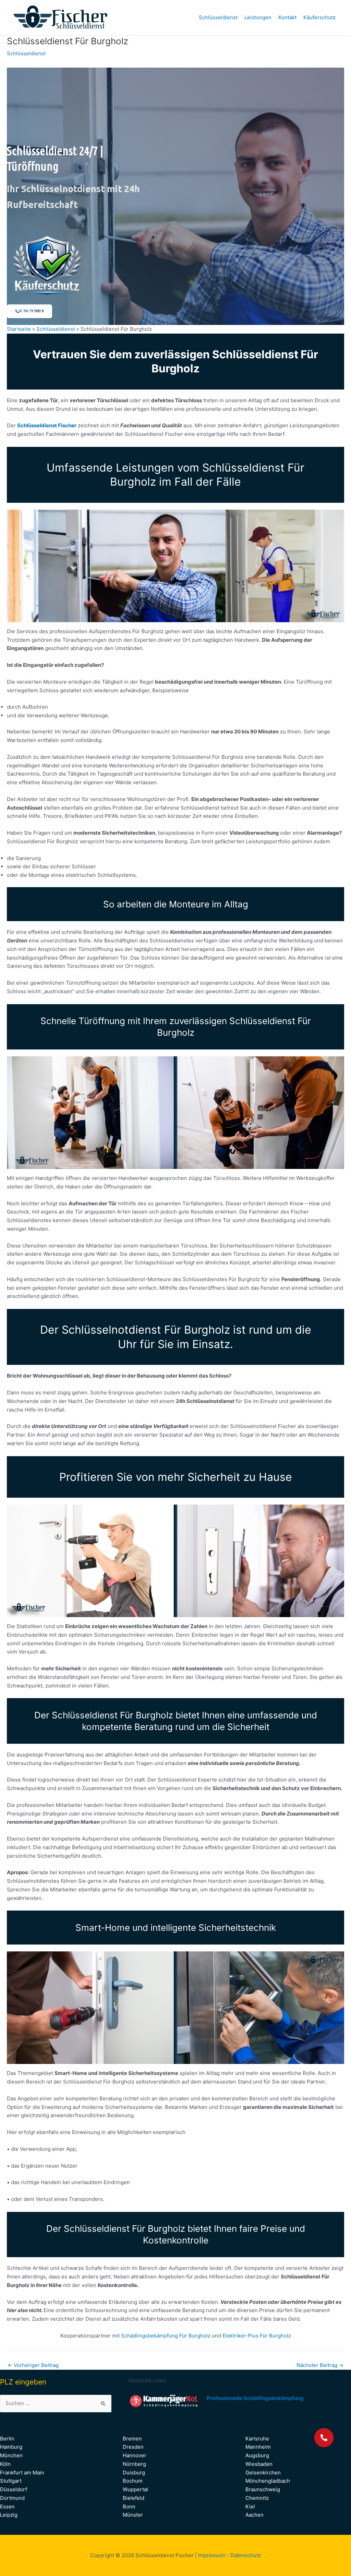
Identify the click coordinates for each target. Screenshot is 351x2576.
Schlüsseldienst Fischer (47, 425)
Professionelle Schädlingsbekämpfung (255, 2398)
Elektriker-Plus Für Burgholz (257, 2336)
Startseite (19, 329)
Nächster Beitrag (320, 2365)
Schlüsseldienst (218, 17)
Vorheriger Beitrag (33, 2365)
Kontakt (287, 17)
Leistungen (258, 17)
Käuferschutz (319, 17)
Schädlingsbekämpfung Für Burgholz (166, 2336)
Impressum (212, 2555)
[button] (324, 2438)
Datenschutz (246, 2555)
